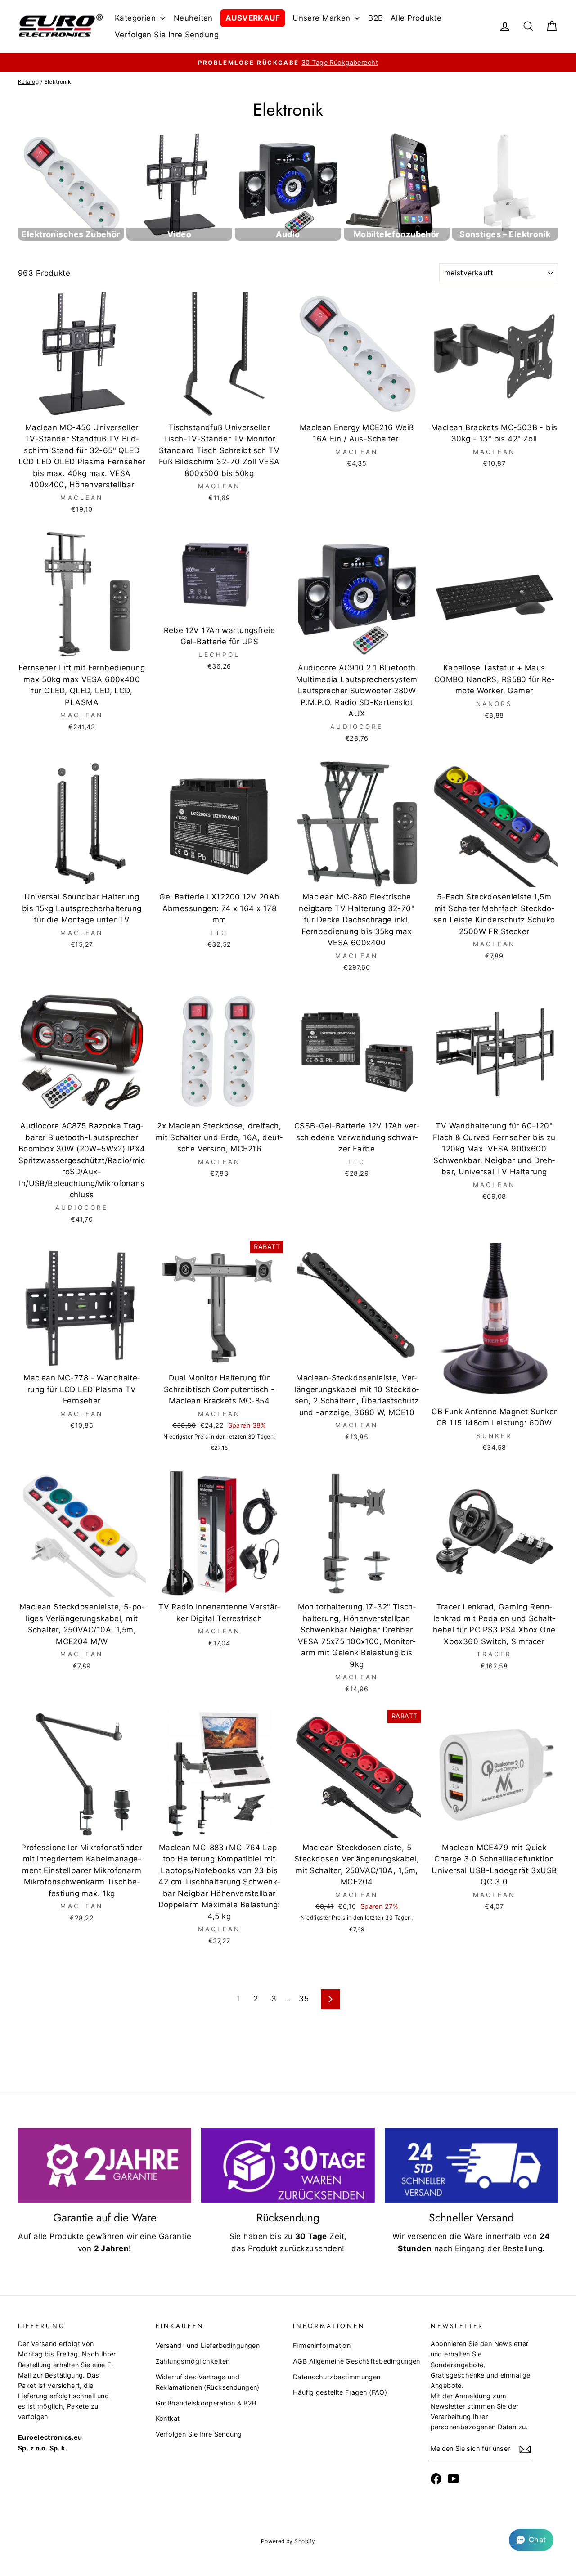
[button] (531, 2540)
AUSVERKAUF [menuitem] (253, 18)
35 (304, 1999)
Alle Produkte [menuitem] (416, 18)
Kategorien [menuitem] (135, 18)
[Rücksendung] (288, 2165)
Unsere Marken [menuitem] (322, 18)
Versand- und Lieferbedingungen (208, 2345)
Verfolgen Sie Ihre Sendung (199, 2434)
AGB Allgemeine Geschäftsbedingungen (357, 2361)
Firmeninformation (322, 2345)
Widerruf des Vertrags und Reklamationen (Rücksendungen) (208, 2382)
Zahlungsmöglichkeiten (193, 2361)
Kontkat (168, 2418)
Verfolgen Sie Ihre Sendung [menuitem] (167, 35)
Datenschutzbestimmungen (337, 2377)
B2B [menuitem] (376, 18)
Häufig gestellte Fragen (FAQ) (340, 2392)
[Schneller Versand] (471, 2165)
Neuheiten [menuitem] (193, 18)
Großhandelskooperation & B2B (206, 2403)
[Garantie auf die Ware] (105, 2165)
